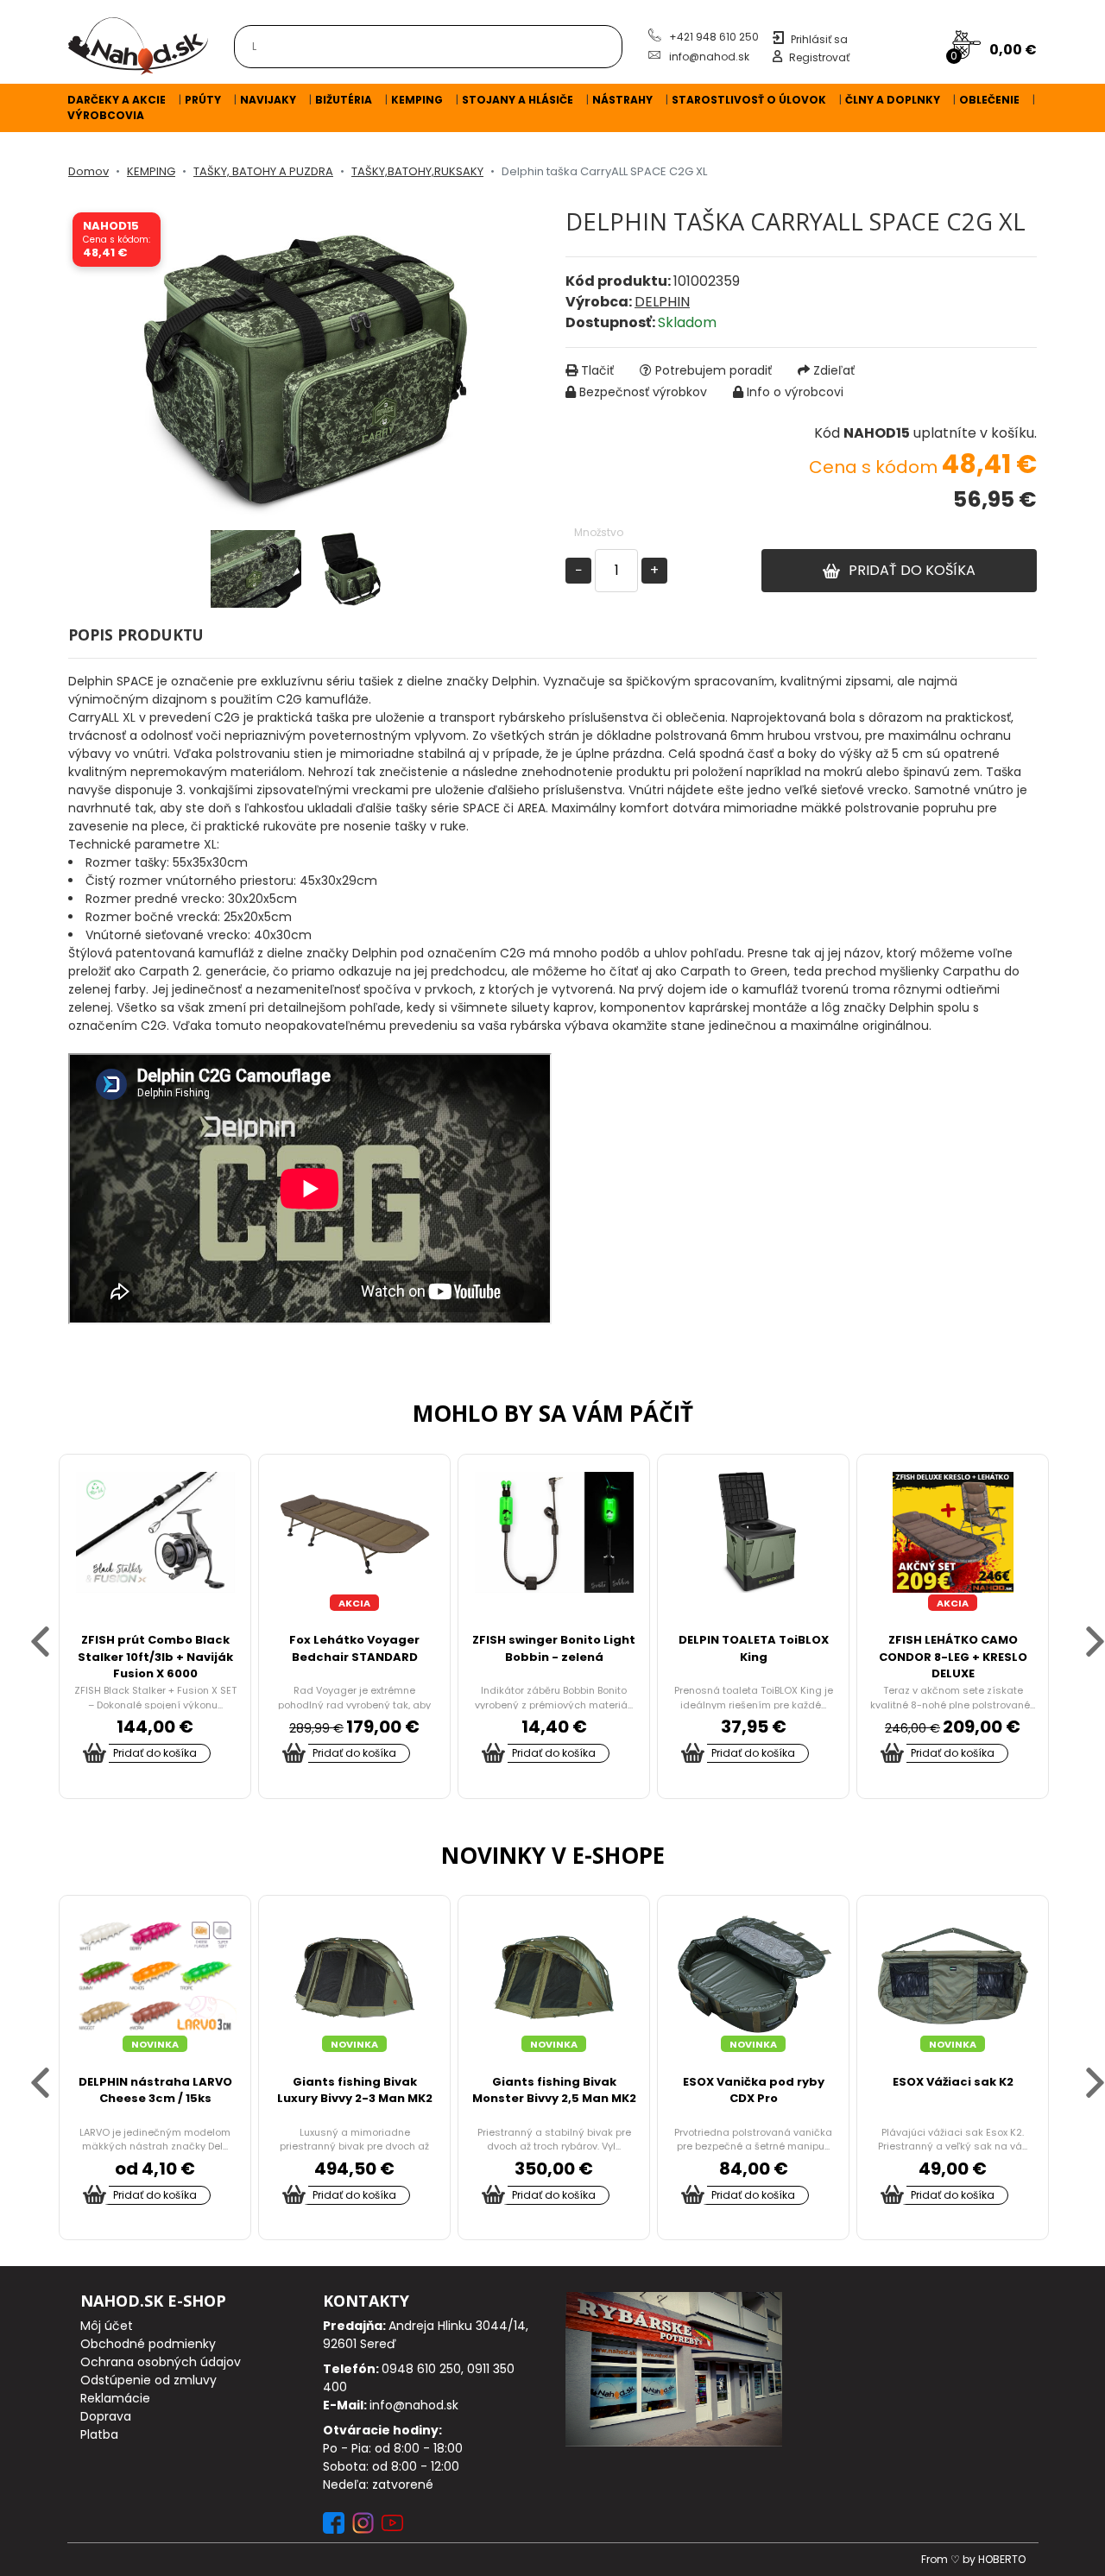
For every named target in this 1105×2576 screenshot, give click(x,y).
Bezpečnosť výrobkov (643, 392)
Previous (25, 1626)
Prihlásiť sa (819, 39)
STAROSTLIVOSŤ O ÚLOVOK (749, 100)
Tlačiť (597, 370)
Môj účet (107, 2326)
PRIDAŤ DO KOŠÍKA (912, 570)
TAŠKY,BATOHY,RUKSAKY (417, 171)
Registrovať (819, 57)
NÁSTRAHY (622, 100)
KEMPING (417, 100)
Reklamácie (115, 2398)
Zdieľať (834, 370)
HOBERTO (1002, 2559)
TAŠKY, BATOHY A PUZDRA (263, 171)
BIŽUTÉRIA (344, 100)
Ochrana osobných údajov (161, 2362)
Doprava (106, 2416)
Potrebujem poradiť (714, 370)
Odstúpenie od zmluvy (148, 2380)
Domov (88, 171)
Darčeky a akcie (117, 100)
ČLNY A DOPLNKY (893, 100)
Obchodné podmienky (148, 2344)
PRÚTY (203, 100)
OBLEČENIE (989, 100)
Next (1080, 1626)
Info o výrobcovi (795, 392)
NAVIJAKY (268, 100)
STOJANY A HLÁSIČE (518, 100)
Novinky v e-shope (553, 1855)
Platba (99, 2434)
